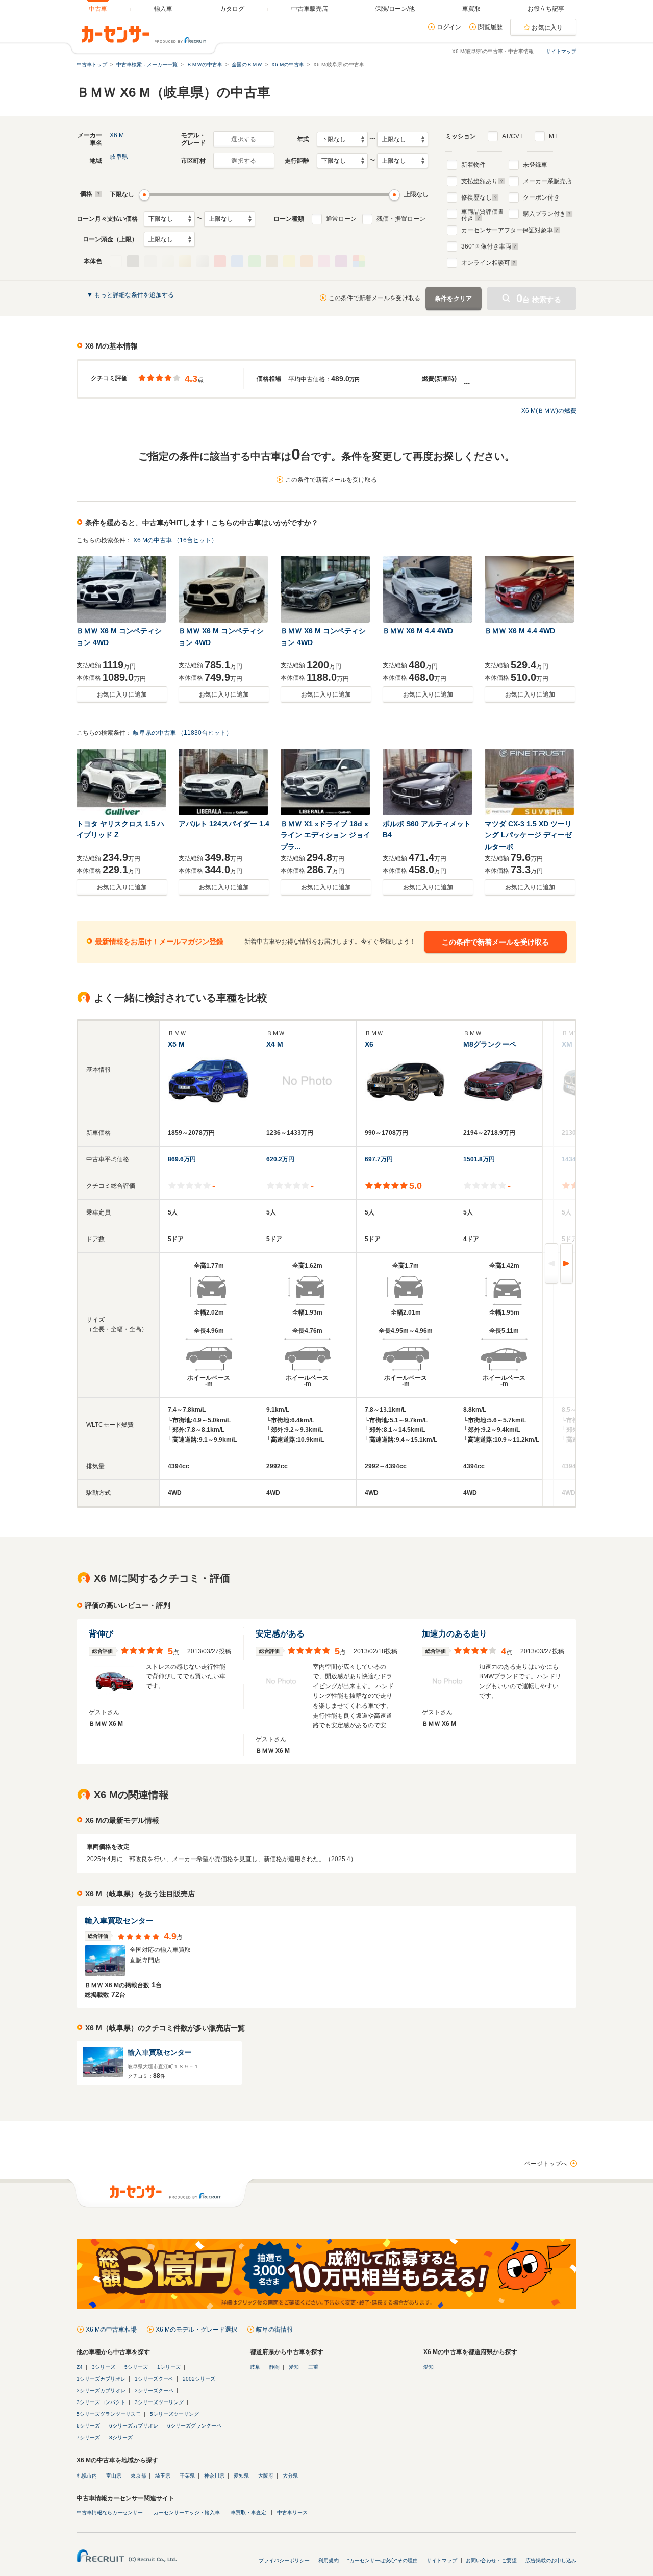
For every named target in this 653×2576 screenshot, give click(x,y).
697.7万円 (379, 1159)
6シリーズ (88, 2426)
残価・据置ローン (401, 219)
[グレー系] (150, 261)
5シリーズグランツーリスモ (109, 2414)
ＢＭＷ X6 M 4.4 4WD (418, 631)
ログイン (449, 27)
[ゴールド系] (185, 261)
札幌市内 (87, 2476)
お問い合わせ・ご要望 (491, 2560)
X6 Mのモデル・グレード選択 (196, 2330)
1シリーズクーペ (154, 2379)
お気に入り (547, 28)
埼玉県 (163, 2476)
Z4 (80, 2367)
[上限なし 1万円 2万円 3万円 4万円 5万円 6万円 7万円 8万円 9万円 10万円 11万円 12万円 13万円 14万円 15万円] (230, 219)
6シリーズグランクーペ (194, 2426)
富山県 (114, 2476)
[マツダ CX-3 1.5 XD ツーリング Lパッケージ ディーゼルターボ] (530, 782)
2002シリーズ (199, 2379)
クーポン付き (541, 197)
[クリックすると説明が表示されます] (97, 194)
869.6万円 (182, 1159)
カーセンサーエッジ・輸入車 (187, 2512)
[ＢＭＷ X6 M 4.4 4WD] (428, 589)
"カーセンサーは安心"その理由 (383, 2560)
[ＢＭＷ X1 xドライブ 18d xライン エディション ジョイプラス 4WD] (326, 782)
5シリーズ (136, 2367)
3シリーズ (104, 2367)
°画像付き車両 (486, 246)
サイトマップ (561, 51)
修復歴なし (476, 197)
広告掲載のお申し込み (551, 2560)
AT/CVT (512, 136)
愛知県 (241, 2476)
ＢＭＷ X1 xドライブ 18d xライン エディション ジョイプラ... (325, 835)
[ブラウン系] (272, 261)
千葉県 (187, 2476)
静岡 (274, 2367)
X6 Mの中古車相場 (111, 2330)
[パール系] (168, 261)
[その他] (359, 261)
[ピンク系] (324, 261)
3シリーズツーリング (159, 2402)
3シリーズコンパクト (101, 2402)
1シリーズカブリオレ (101, 2379)
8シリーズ (121, 2437)
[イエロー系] (289, 261)
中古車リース (292, 2512)
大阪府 (266, 2476)
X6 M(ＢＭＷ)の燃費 (549, 411)
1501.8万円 (479, 1159)
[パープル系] (341, 261)
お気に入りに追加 (122, 695)
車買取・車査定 (248, 2512)
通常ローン (341, 219)
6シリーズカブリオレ (134, 2426)
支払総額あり (480, 181)
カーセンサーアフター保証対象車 (507, 230)
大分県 (290, 2476)
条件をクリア (454, 299)
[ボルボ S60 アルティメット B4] (428, 782)
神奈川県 (214, 2476)
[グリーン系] (255, 261)
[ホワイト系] (116, 261)
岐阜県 (119, 157)
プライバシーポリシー (284, 2560)
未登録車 (535, 165)
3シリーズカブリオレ (101, 2391)
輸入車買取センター (119, 1921)
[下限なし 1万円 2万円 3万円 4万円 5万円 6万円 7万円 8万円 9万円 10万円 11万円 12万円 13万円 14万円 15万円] (169, 219)
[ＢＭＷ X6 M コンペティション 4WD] (122, 589)
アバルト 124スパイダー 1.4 (224, 824)
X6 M (117, 135)
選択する (244, 139)
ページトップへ (546, 2164)
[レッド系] (220, 261)
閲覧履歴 (490, 27)
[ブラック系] (133, 261)
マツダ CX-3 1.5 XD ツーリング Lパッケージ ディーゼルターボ (528, 835)
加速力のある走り (455, 1634)
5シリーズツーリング (174, 2414)
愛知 (294, 2367)
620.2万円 (280, 1159)
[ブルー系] (237, 261)
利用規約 (329, 2560)
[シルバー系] (203, 261)
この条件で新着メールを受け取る (374, 298)
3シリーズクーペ (154, 2391)
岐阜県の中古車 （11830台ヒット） (183, 733)
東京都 (138, 2476)
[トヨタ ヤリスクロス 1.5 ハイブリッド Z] (122, 782)
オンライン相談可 (486, 263)
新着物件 (473, 165)
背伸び (101, 1634)
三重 (313, 2367)
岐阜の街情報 (274, 2330)
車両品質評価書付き (483, 214)
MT (553, 136)
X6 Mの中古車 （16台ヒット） (175, 540)
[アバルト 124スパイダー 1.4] (224, 782)
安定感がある (280, 1634)
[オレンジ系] (307, 261)
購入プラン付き (544, 214)
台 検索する (539, 298)
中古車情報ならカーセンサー (110, 2512)
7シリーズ (88, 2437)
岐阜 (255, 2367)
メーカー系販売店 (547, 181)
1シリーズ (169, 2367)
